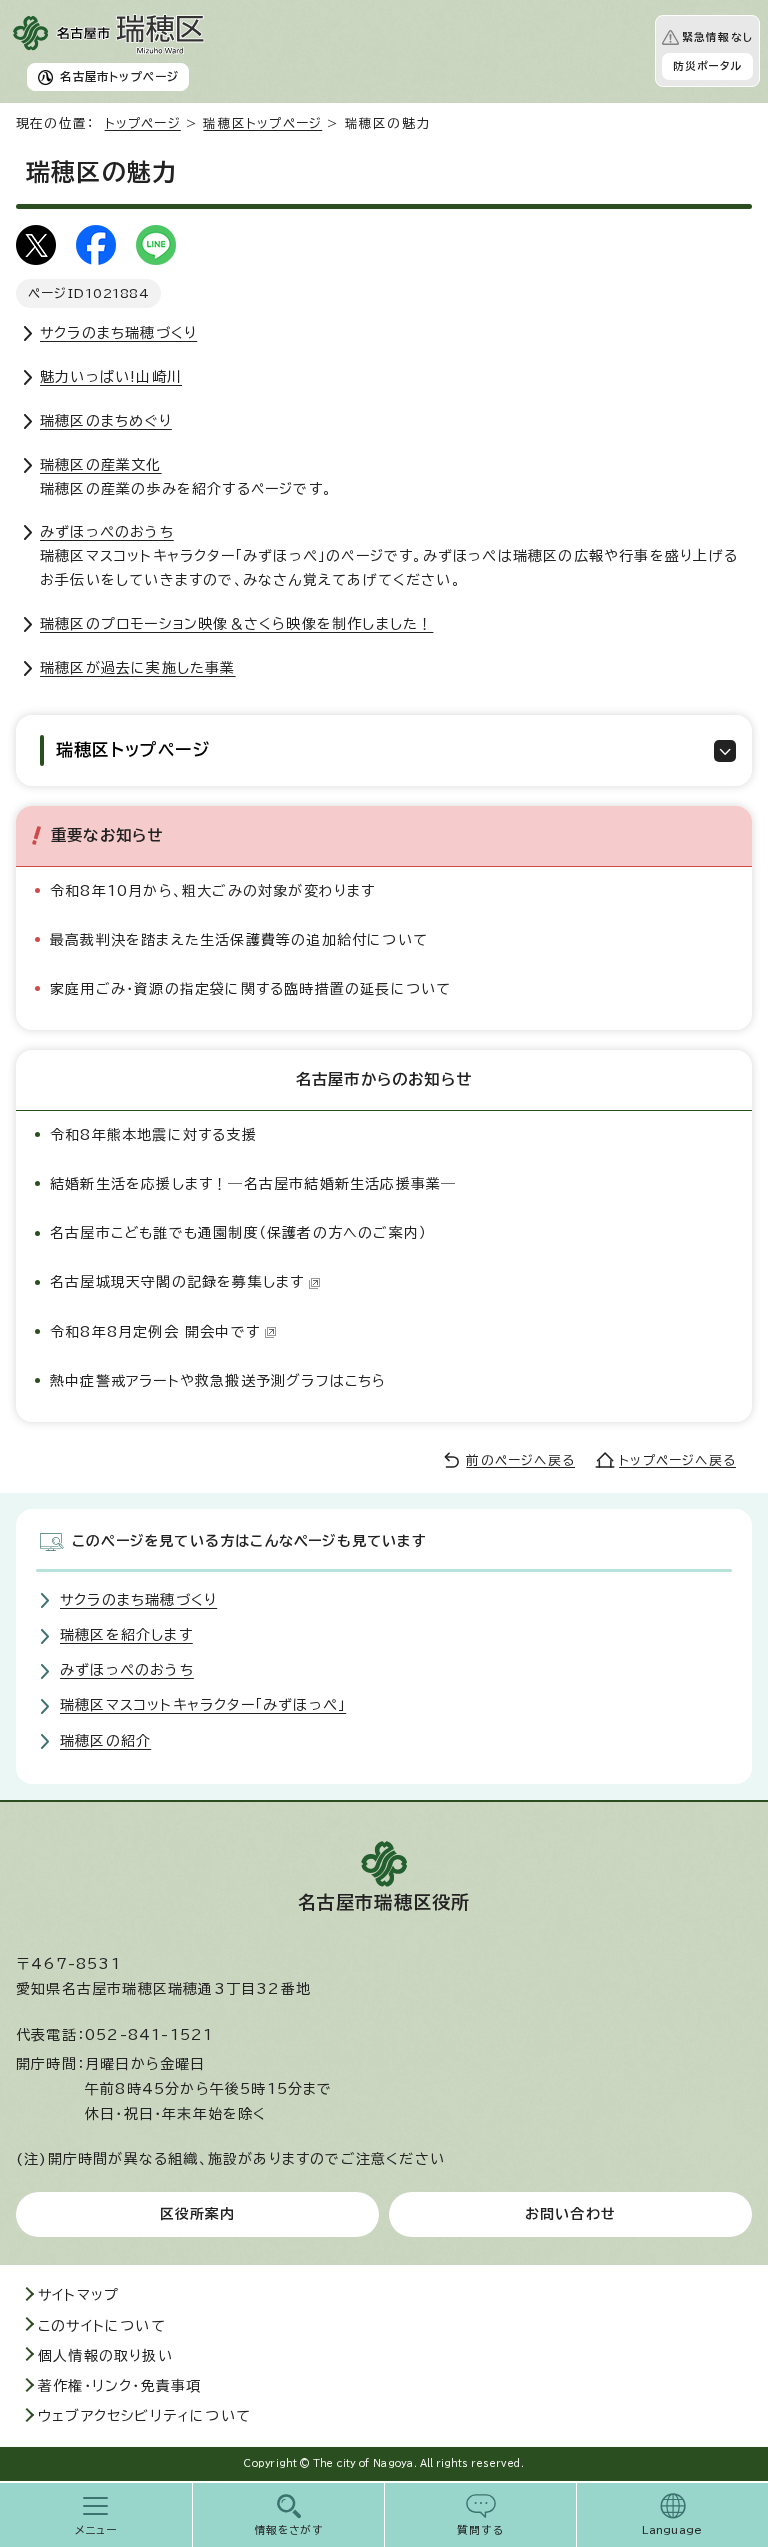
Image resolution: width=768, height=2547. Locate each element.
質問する (480, 2530)
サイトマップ (78, 2295)
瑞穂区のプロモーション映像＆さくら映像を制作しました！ (236, 624)
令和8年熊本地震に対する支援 (153, 1135)
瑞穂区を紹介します (126, 1635)
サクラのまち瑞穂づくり (118, 333)
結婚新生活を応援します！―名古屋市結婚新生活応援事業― (253, 1184)
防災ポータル (707, 66)
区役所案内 (198, 2214)
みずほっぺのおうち (107, 532)
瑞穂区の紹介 (105, 1741)
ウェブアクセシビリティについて (144, 2416)
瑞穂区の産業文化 (101, 465)
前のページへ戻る (520, 1460)
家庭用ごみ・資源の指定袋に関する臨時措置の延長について (250, 989)
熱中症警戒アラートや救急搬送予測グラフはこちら (218, 1381)
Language (672, 2530)
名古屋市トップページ (119, 76)
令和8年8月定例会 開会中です (155, 1332)
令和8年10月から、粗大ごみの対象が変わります (213, 891)
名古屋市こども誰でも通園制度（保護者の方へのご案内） (238, 1233)
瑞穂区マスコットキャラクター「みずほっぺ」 (203, 1705)
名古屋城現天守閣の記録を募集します (177, 1282)
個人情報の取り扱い (105, 2356)
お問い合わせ (570, 2214)
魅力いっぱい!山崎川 (111, 377)
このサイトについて (102, 2326)
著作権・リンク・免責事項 (119, 2386)
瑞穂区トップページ (262, 123)
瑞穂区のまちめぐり (106, 421)
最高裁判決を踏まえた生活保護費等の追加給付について (239, 940)
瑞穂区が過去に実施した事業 (138, 668)
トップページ (143, 123)
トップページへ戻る (677, 1460)
